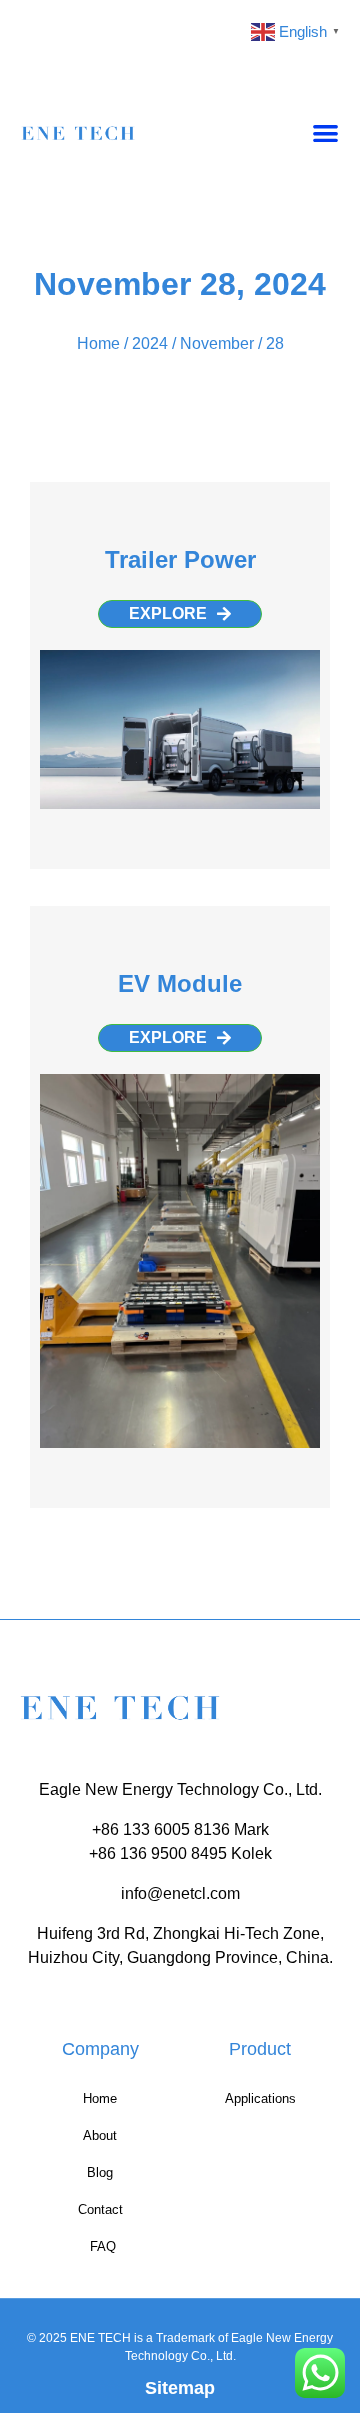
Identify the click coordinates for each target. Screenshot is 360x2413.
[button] (326, 132)
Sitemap (180, 2388)
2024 (150, 343)
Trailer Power (180, 559)
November (217, 343)
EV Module (180, 983)
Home (98, 343)
